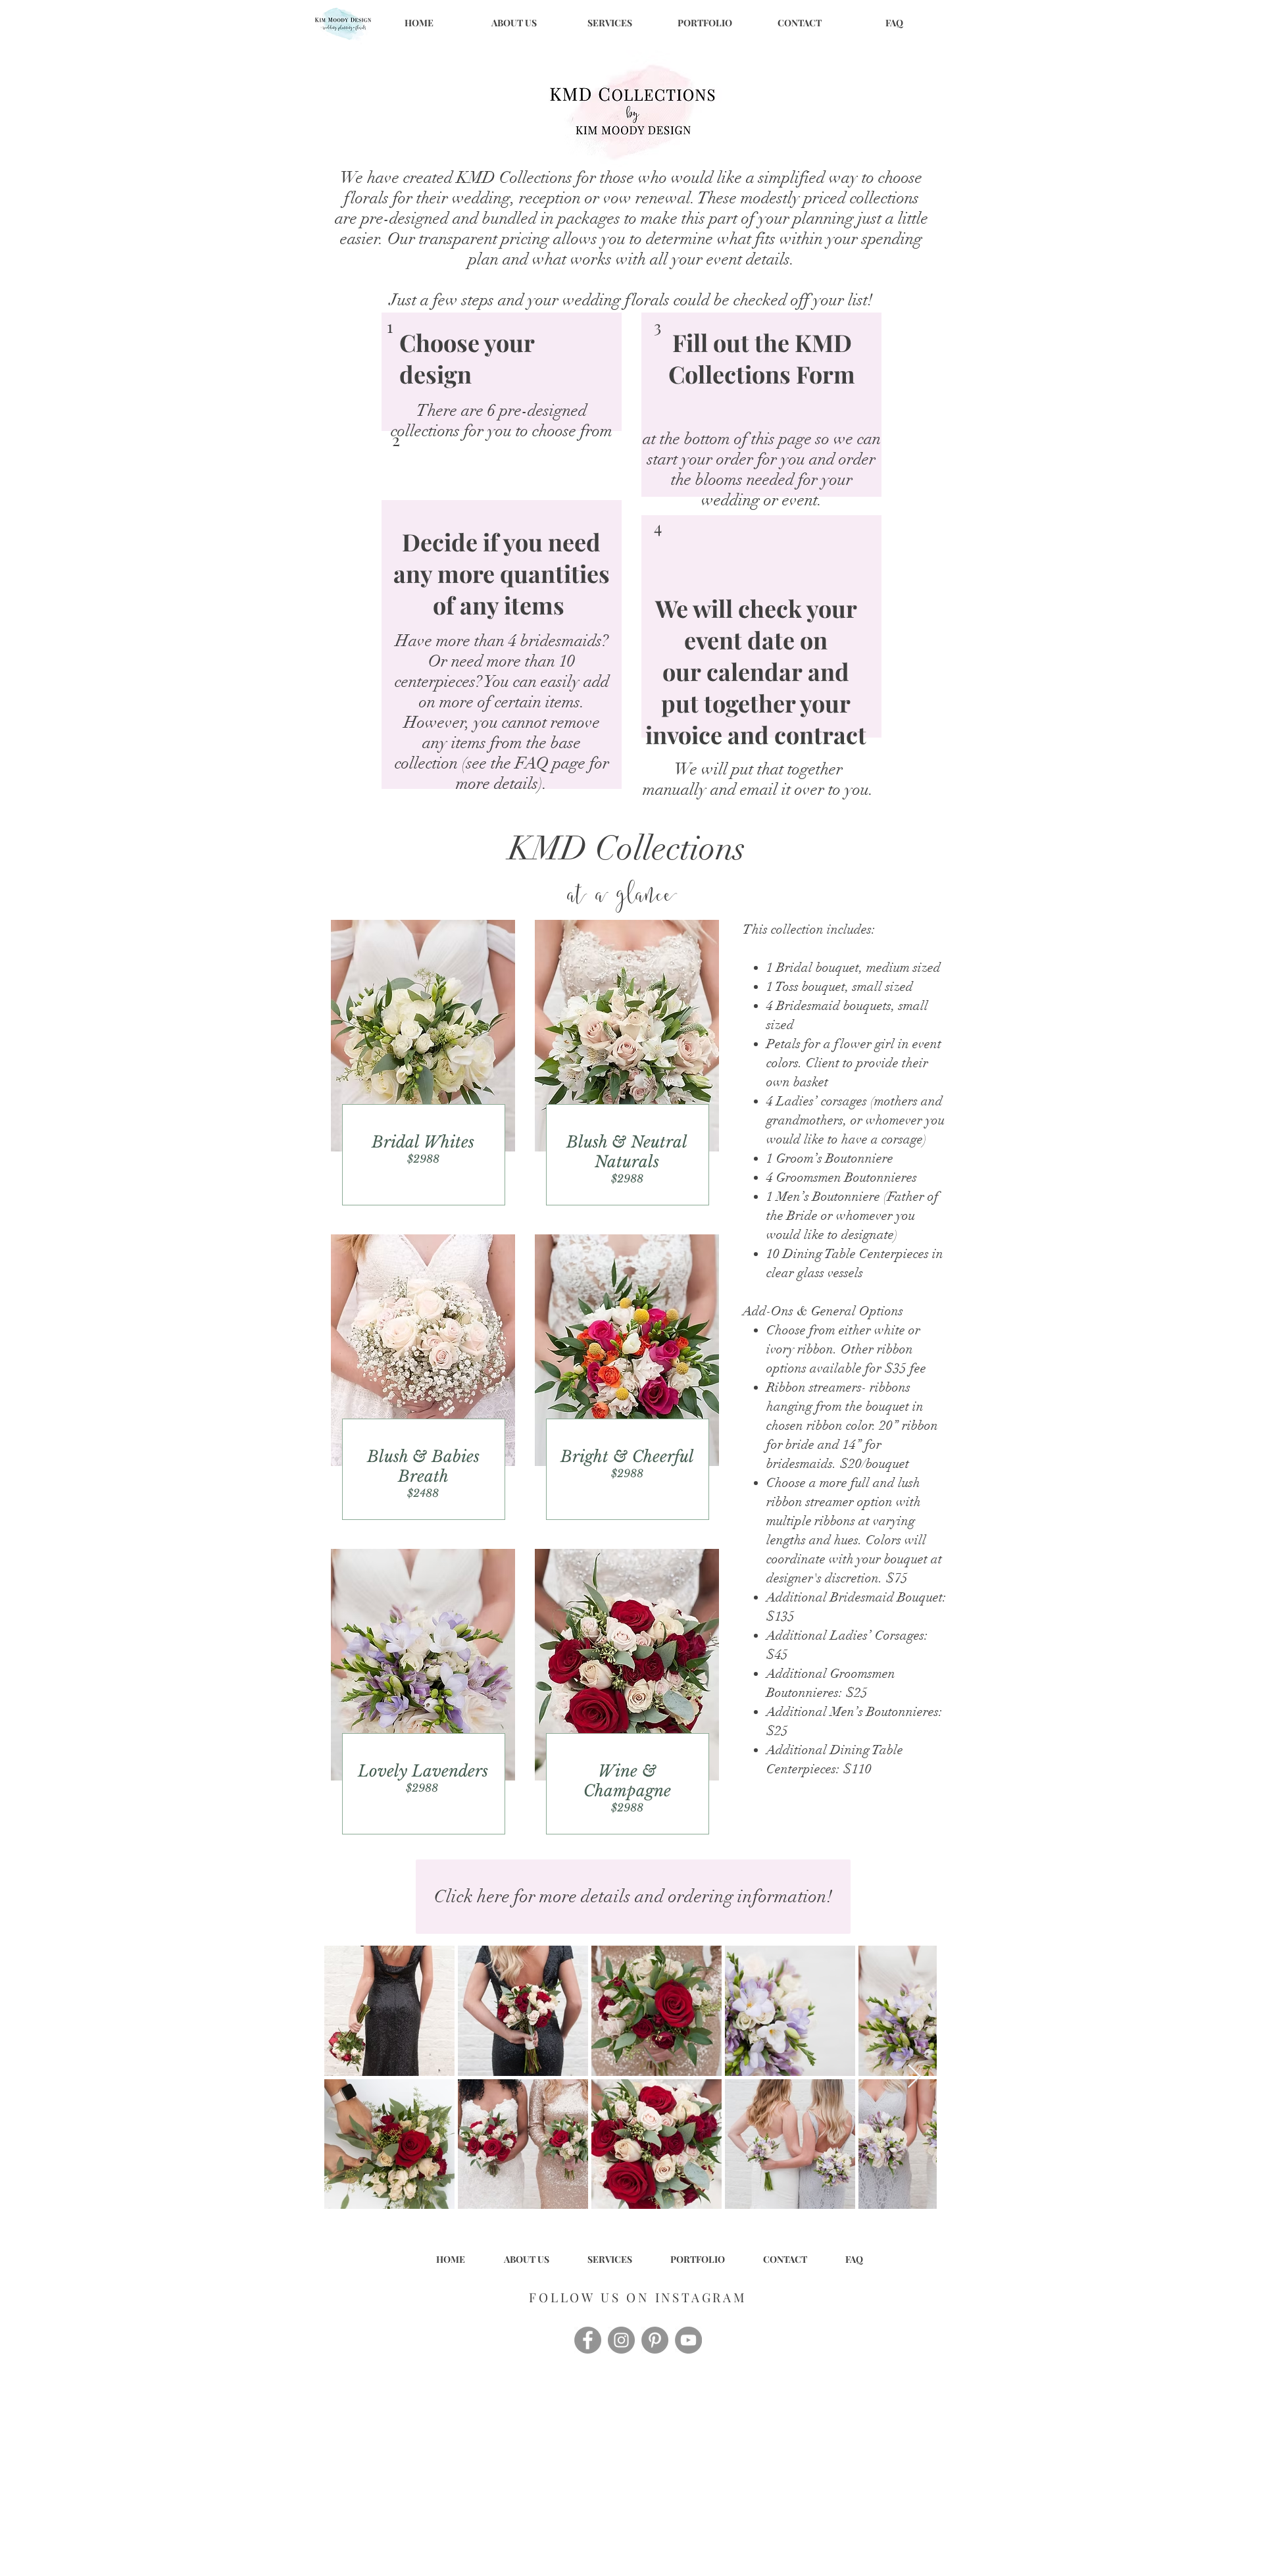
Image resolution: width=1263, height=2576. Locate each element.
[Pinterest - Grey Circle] (655, 2340)
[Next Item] (914, 2077)
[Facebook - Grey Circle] (588, 2340)
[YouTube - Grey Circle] (688, 2340)
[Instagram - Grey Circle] (621, 2340)
